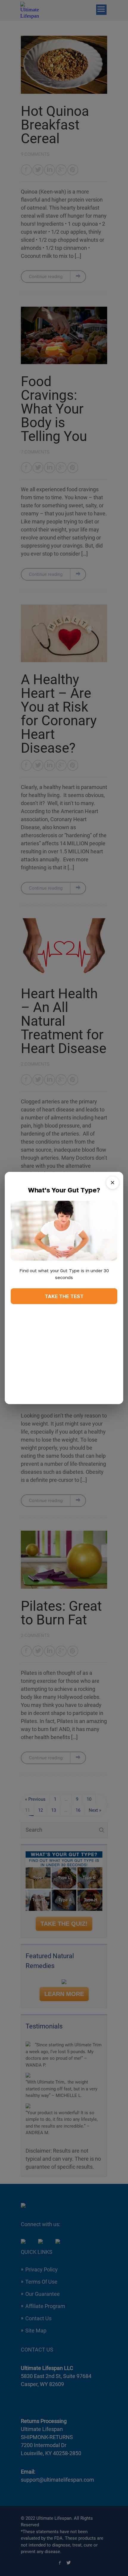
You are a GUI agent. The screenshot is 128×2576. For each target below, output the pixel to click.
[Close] (113, 1183)
